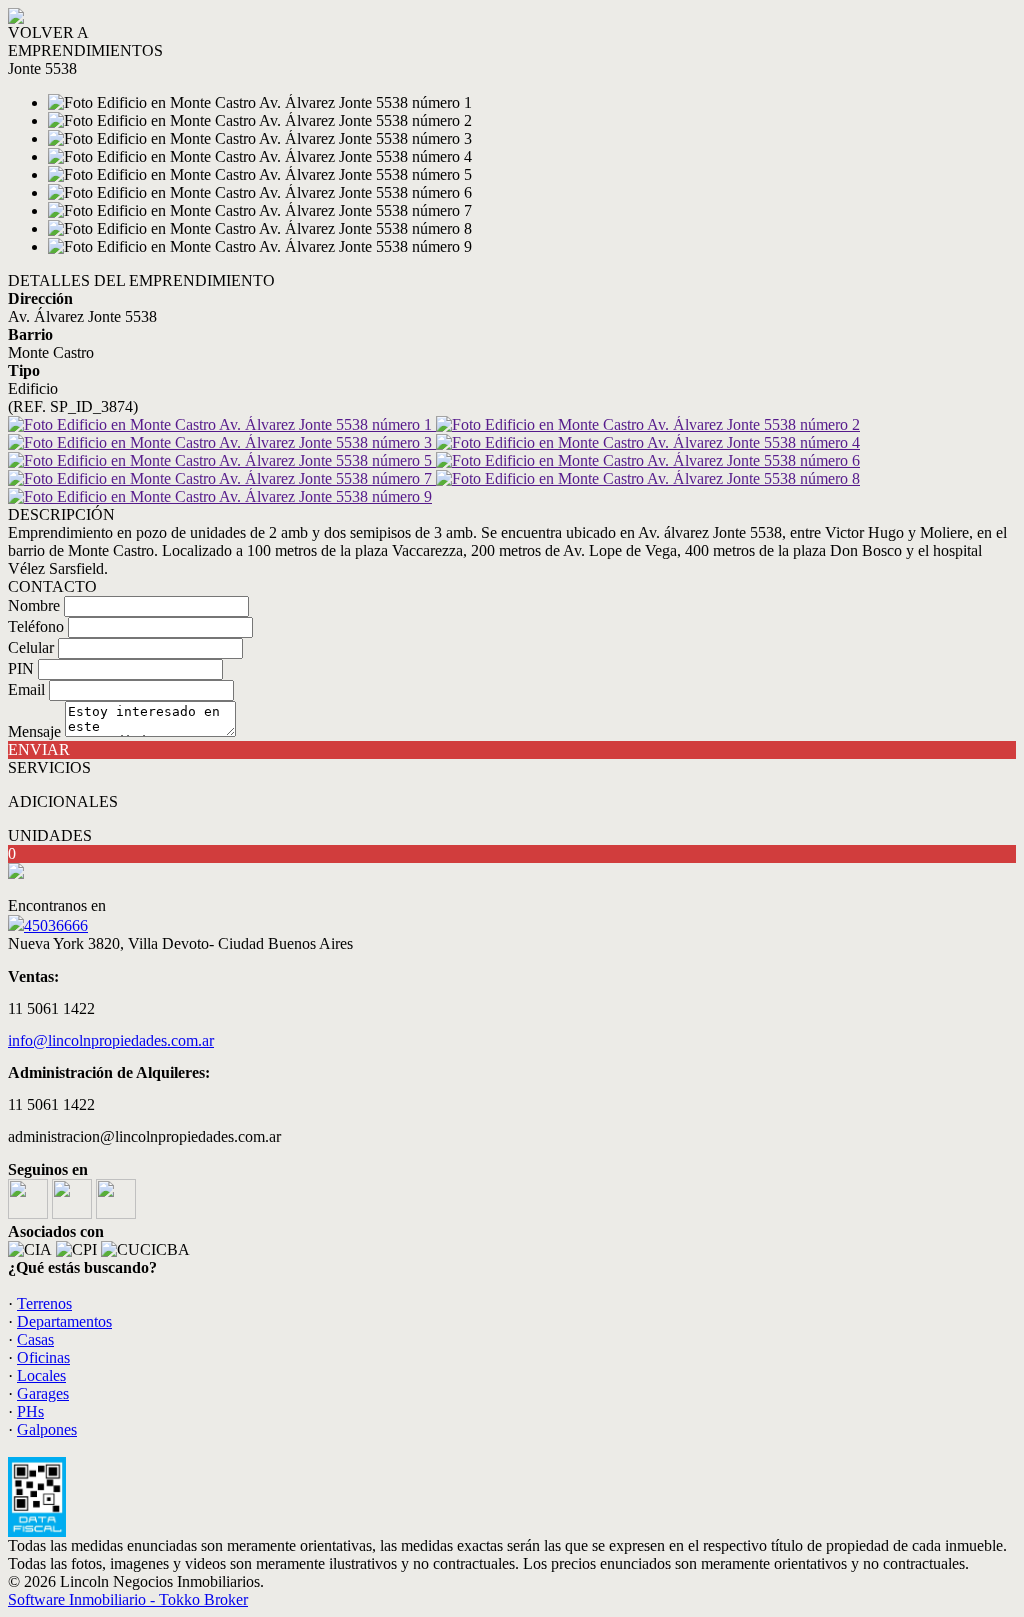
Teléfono (36, 626)
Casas (35, 1339)
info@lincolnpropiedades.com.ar (111, 1040)
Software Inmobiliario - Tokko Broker (128, 1599)
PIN (21, 668)
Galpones (47, 1429)
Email (26, 689)
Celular (31, 647)
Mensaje (34, 731)
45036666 (56, 925)
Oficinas (43, 1357)
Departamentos (64, 1321)
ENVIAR (39, 749)
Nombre (34, 605)
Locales (41, 1375)
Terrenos (44, 1303)
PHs (30, 1411)
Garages (43, 1393)
